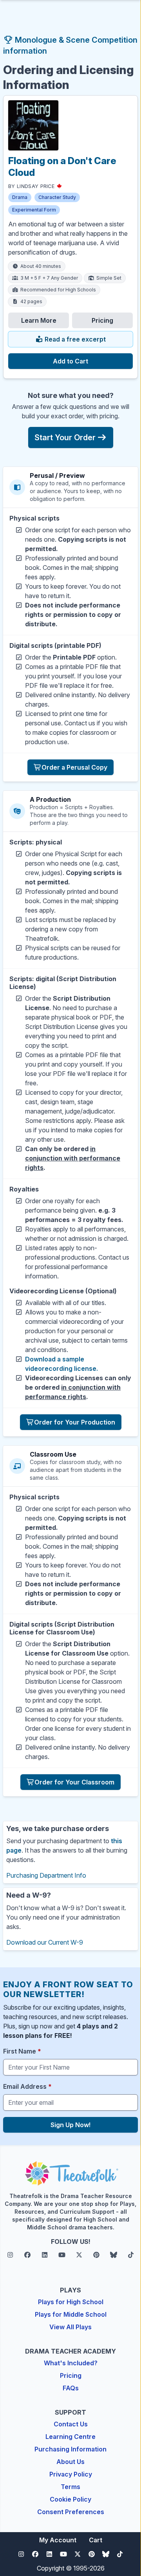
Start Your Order (65, 437)
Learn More (39, 320)
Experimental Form (34, 210)
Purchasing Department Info (46, 1875)
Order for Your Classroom (74, 1782)
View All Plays (70, 2327)
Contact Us (71, 2424)
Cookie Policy (70, 2499)
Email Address (27, 2086)
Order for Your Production (75, 1422)
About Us (70, 2462)
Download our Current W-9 (45, 1942)
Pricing (102, 320)
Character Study (57, 197)
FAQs (71, 2388)
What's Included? (71, 2363)
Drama (20, 197)
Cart (96, 2540)
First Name (22, 2051)
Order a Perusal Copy (74, 767)
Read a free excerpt (74, 339)
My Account (58, 2540)
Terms (70, 2487)
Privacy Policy (71, 2474)
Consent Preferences (71, 2512)
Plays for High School (71, 2302)
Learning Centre (70, 2437)
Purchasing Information (70, 2449)
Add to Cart (70, 361)
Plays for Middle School (71, 2314)
